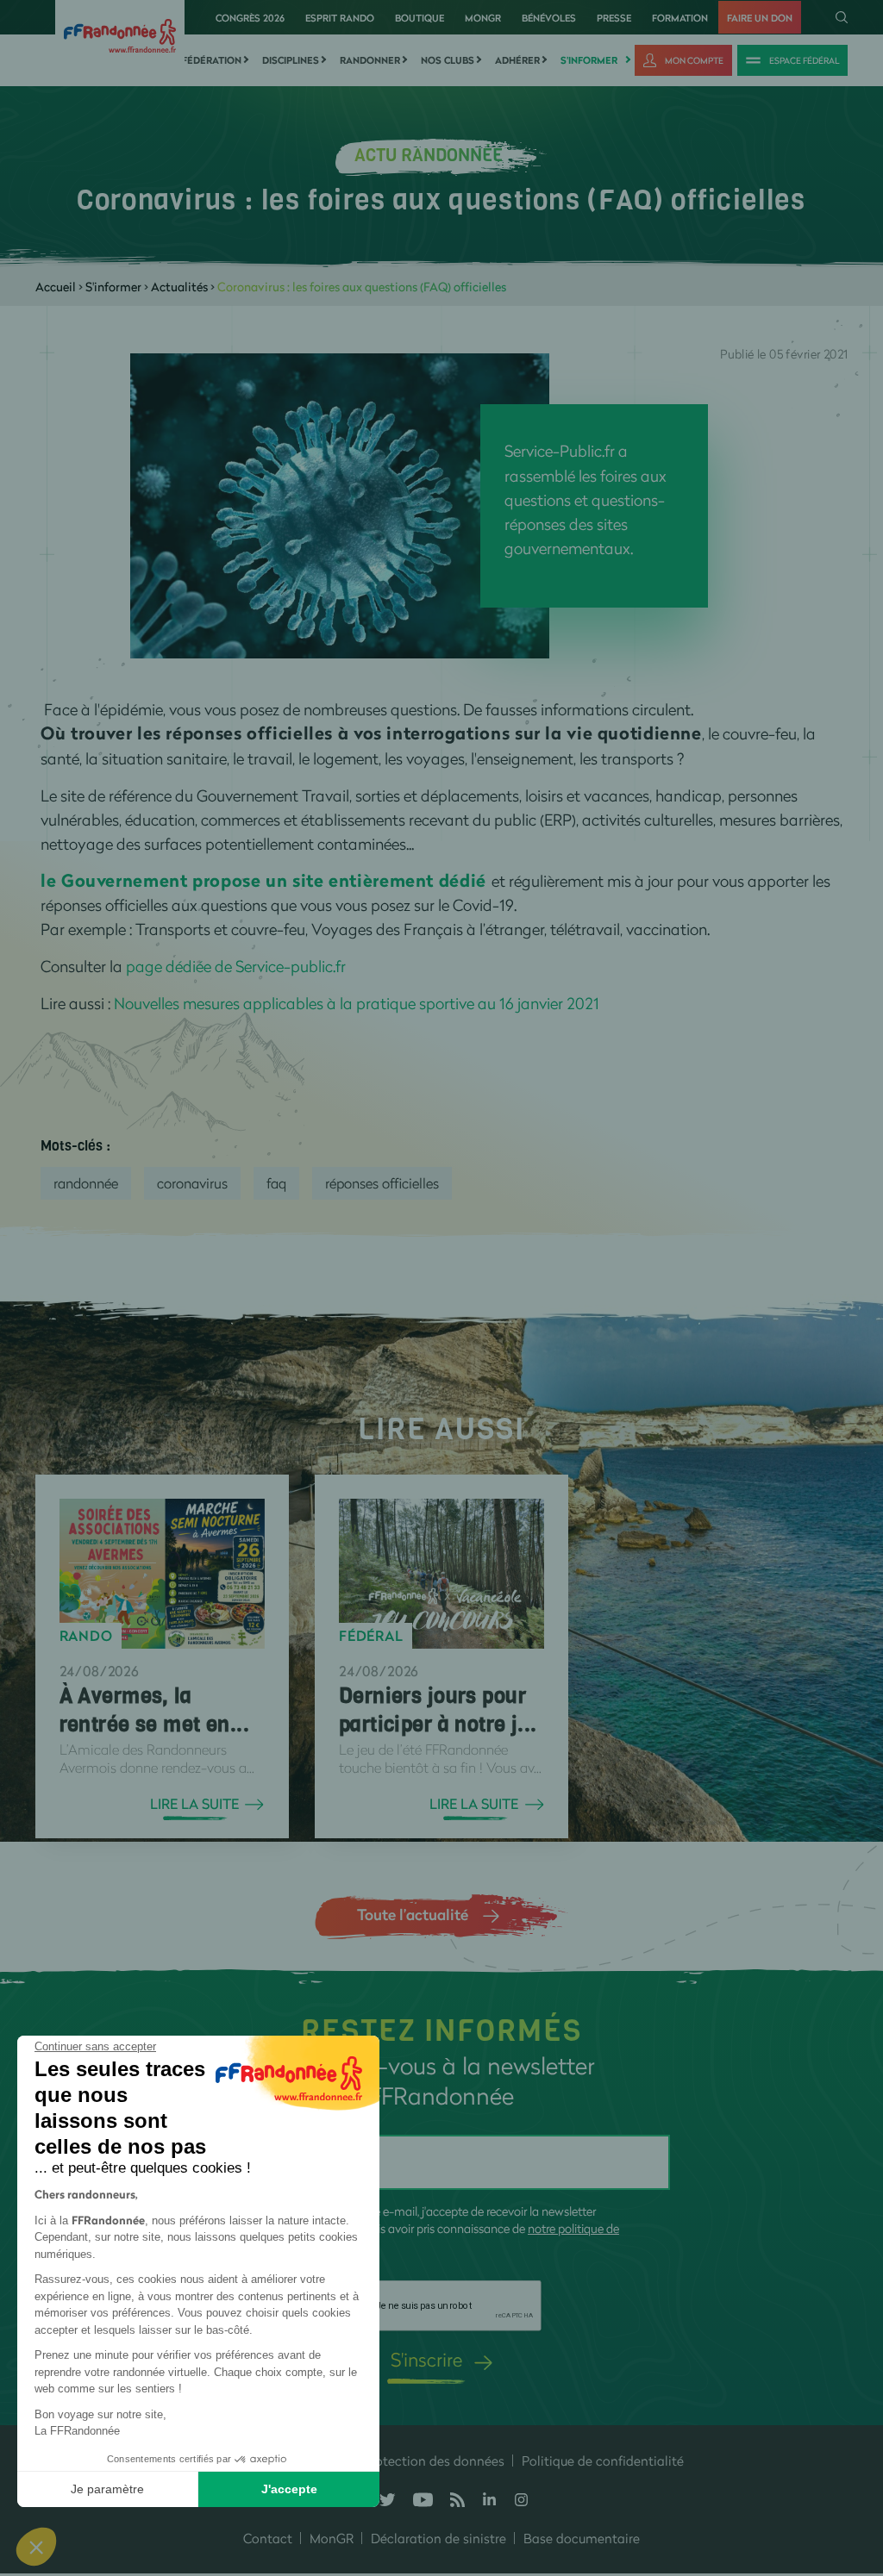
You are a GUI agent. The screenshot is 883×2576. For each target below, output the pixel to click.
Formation (680, 18)
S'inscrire (426, 2359)
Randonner (370, 60)
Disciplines (291, 60)
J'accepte (289, 2489)
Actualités (179, 287)
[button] (36, 2547)
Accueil (56, 287)
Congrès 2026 (250, 18)
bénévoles (549, 18)
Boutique (420, 18)
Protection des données (434, 2461)
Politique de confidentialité (603, 2461)
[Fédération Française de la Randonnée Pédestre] (120, 34)
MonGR (483, 18)
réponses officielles (382, 1183)
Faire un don (760, 18)
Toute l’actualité (413, 1914)
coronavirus (192, 1183)
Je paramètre (107, 2489)
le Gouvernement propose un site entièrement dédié (263, 880)
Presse (614, 18)
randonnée (86, 1183)
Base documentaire (582, 2538)
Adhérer (517, 60)
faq (276, 1183)
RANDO (86, 1636)
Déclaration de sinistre (438, 2538)
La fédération (204, 60)
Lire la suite (194, 1804)
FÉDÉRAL (371, 1636)
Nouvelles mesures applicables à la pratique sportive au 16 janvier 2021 (357, 1003)
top (853, 2460)
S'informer (589, 60)
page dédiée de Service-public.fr (236, 966)
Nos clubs (448, 60)
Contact (268, 2538)
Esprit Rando (340, 18)
